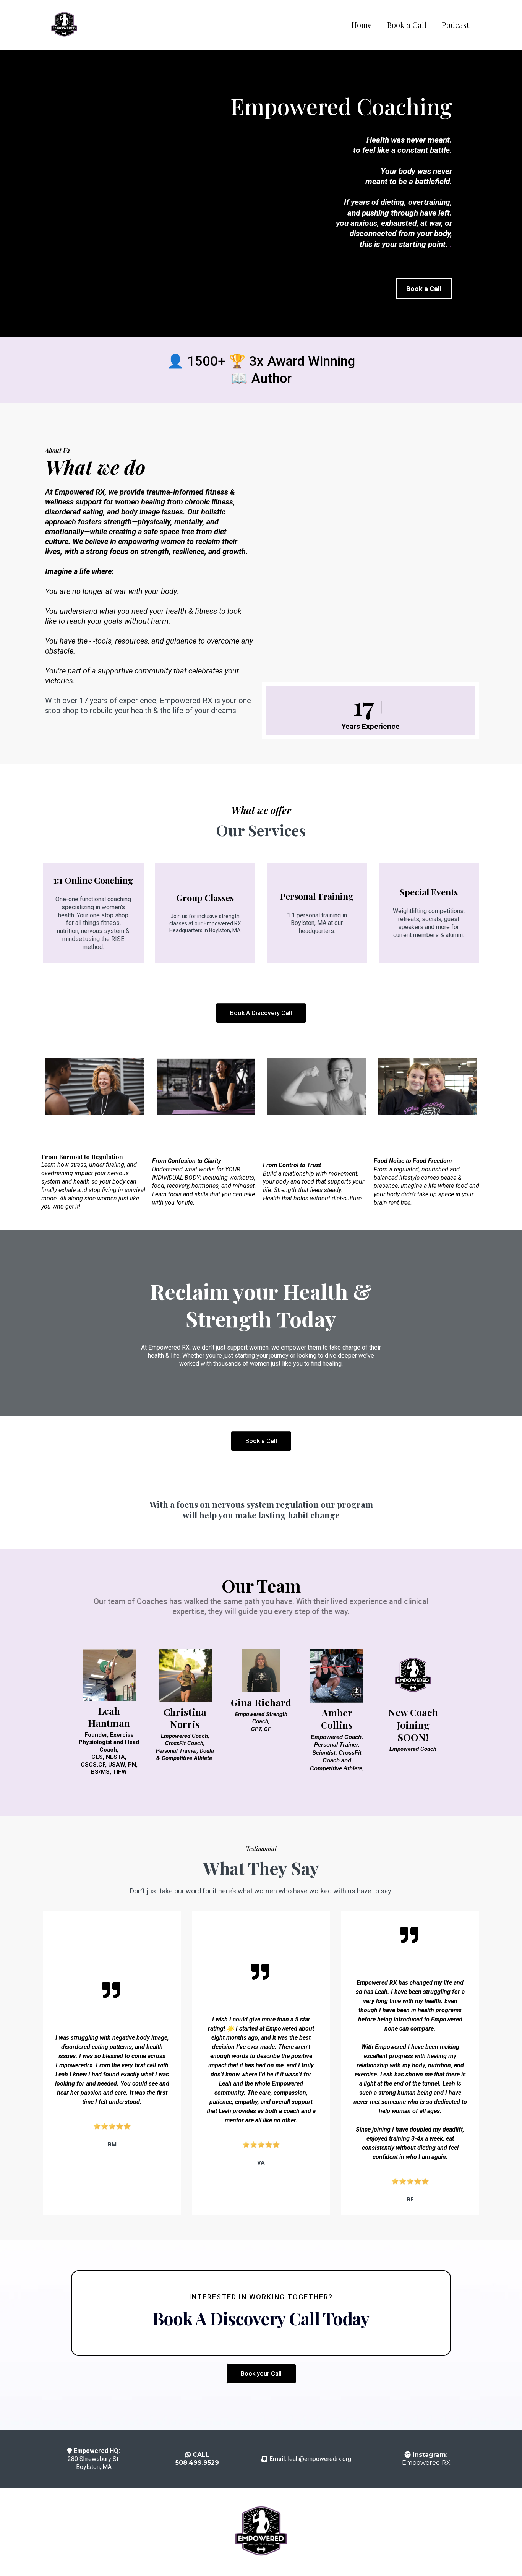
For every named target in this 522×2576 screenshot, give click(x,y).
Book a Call (407, 25)
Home (362, 25)
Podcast (456, 25)
